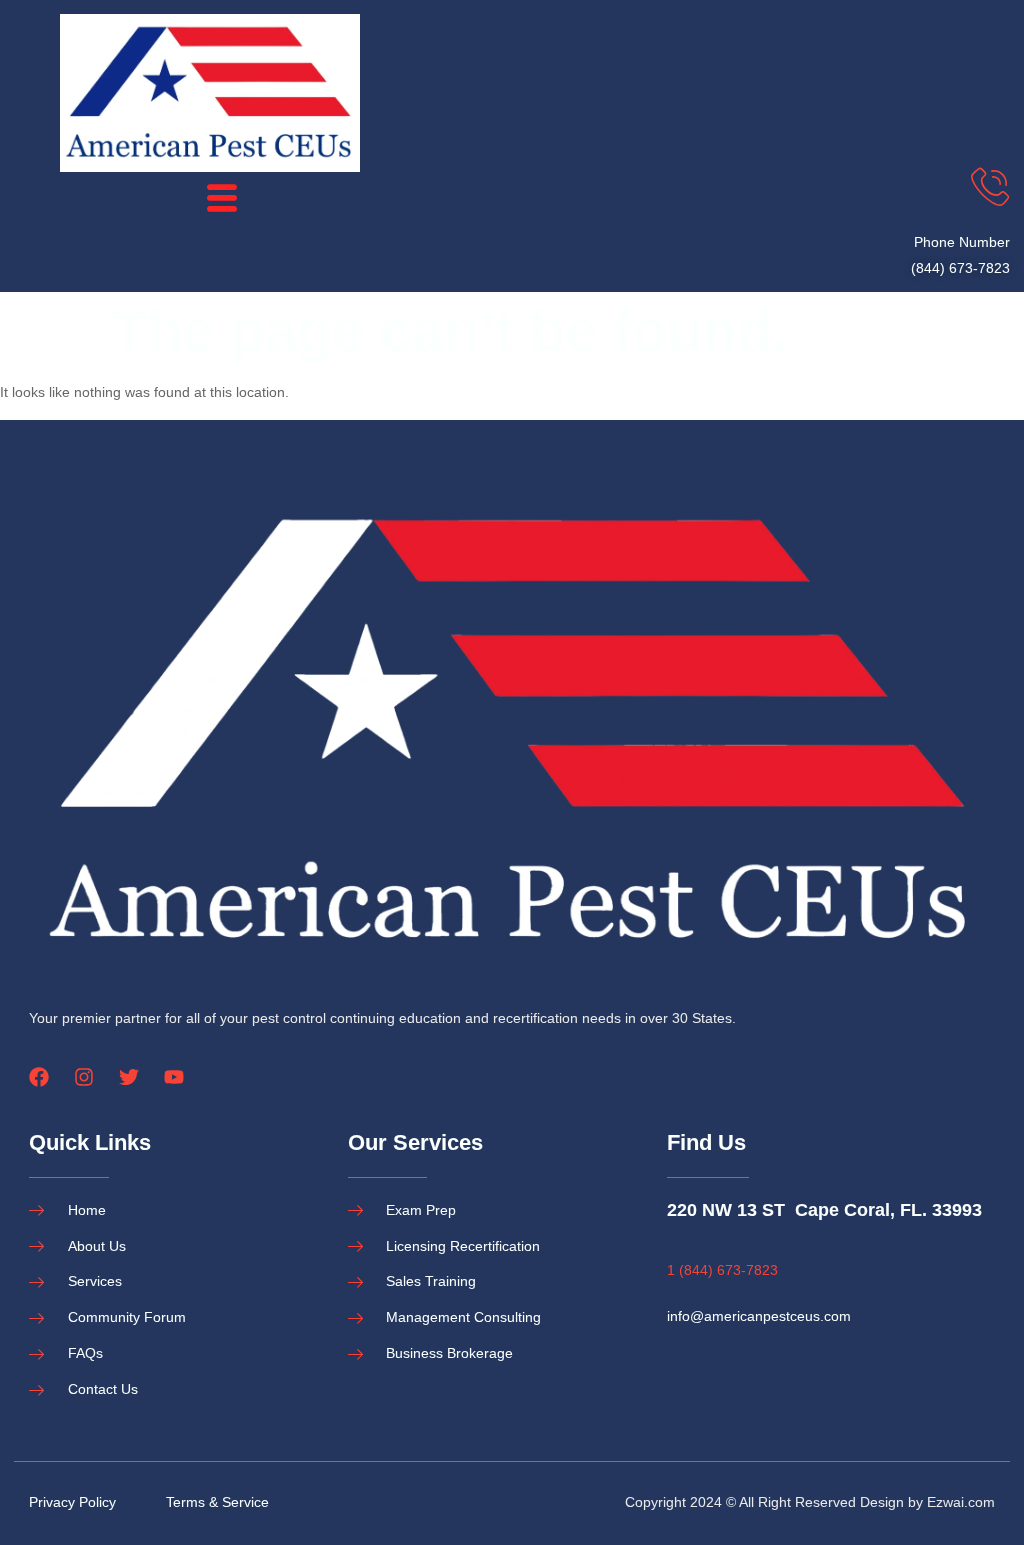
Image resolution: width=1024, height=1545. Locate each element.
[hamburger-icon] (222, 199)
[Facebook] (39, 1077)
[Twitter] (129, 1077)
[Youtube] (174, 1077)
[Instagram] (84, 1077)
